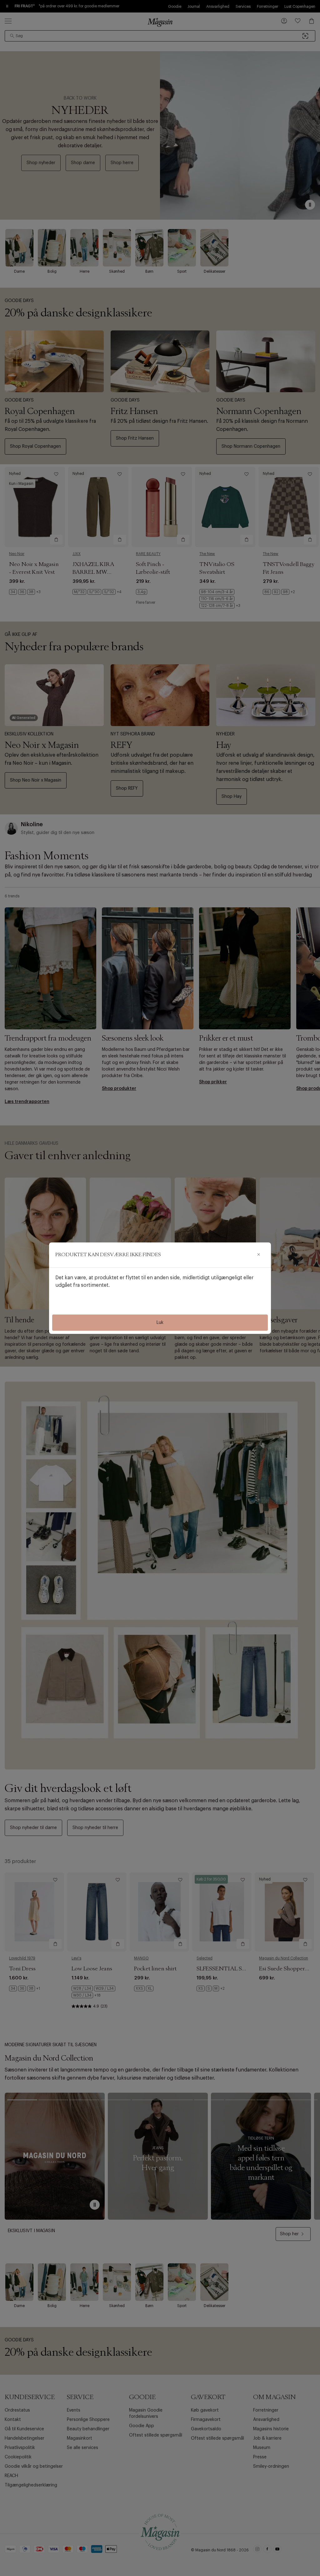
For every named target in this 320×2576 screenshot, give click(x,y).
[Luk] (258, 1255)
